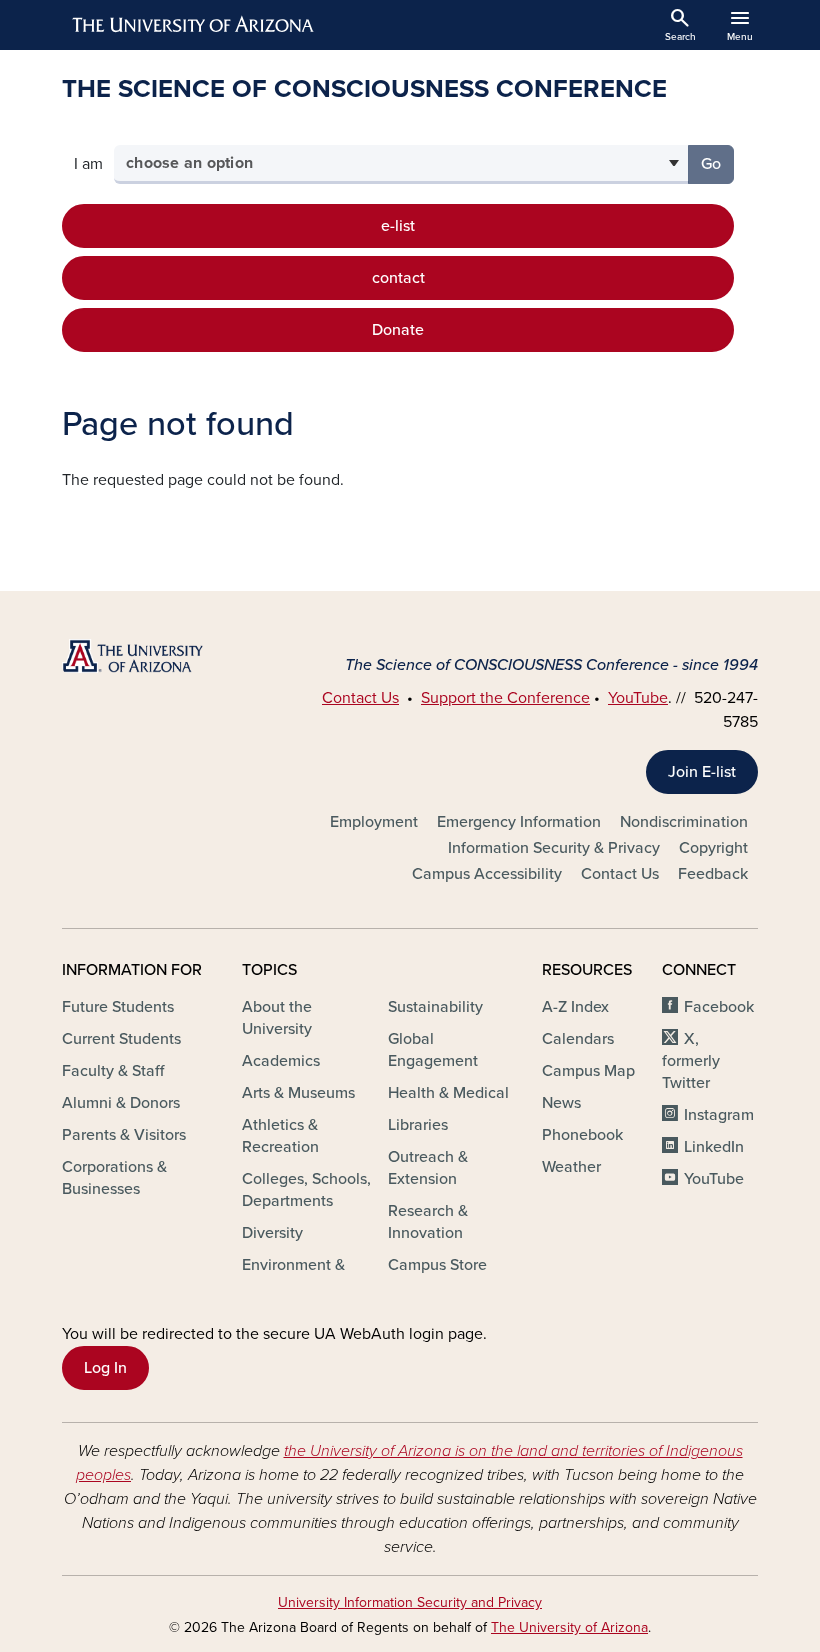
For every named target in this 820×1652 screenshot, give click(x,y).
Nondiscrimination (684, 822)
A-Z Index (575, 1007)
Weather (571, 1167)
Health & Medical (448, 1093)
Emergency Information (519, 822)
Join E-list (702, 772)
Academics (281, 1061)
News (561, 1103)
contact (398, 278)
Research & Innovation (428, 1222)
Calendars (578, 1039)
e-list (398, 226)
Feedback (713, 874)
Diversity (272, 1233)
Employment (374, 822)
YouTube (638, 698)
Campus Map (588, 1071)
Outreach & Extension (428, 1168)
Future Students (118, 1007)
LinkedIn (714, 1147)
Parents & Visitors (124, 1135)
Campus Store (437, 1265)
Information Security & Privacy (554, 848)
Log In (105, 1368)
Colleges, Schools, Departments (306, 1190)
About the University (277, 1018)
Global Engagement (433, 1050)
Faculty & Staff (113, 1071)
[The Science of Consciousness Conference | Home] (170, 655)
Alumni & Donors (121, 1103)
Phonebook (582, 1135)
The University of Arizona (569, 1627)
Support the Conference (505, 698)
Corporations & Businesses (114, 1178)
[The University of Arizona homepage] (194, 25)
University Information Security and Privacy (410, 1602)
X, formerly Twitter (691, 1061)
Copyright (713, 848)
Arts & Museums (298, 1093)
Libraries (418, 1125)
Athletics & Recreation (280, 1136)
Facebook (719, 1007)
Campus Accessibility (487, 874)
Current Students (121, 1039)
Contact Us (360, 698)
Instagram (719, 1115)
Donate (398, 330)
